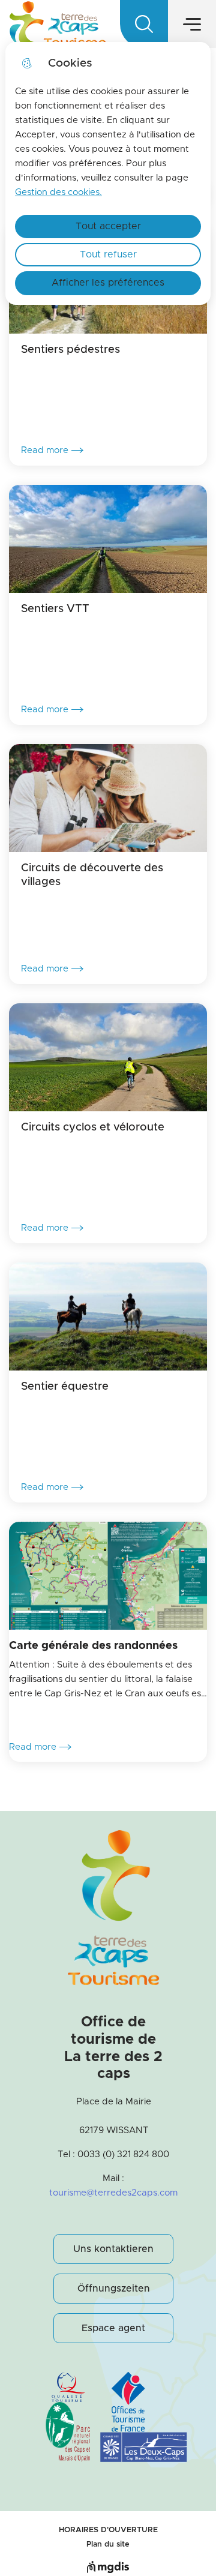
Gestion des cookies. (58, 192)
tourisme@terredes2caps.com (113, 2193)
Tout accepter (108, 226)
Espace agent (113, 2328)
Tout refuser (108, 254)
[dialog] (108, 173)
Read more (45, 450)
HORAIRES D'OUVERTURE (108, 2530)
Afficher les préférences (108, 283)
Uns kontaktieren (113, 2249)
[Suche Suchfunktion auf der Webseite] (144, 24)
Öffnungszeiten (114, 2289)
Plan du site (108, 2544)
